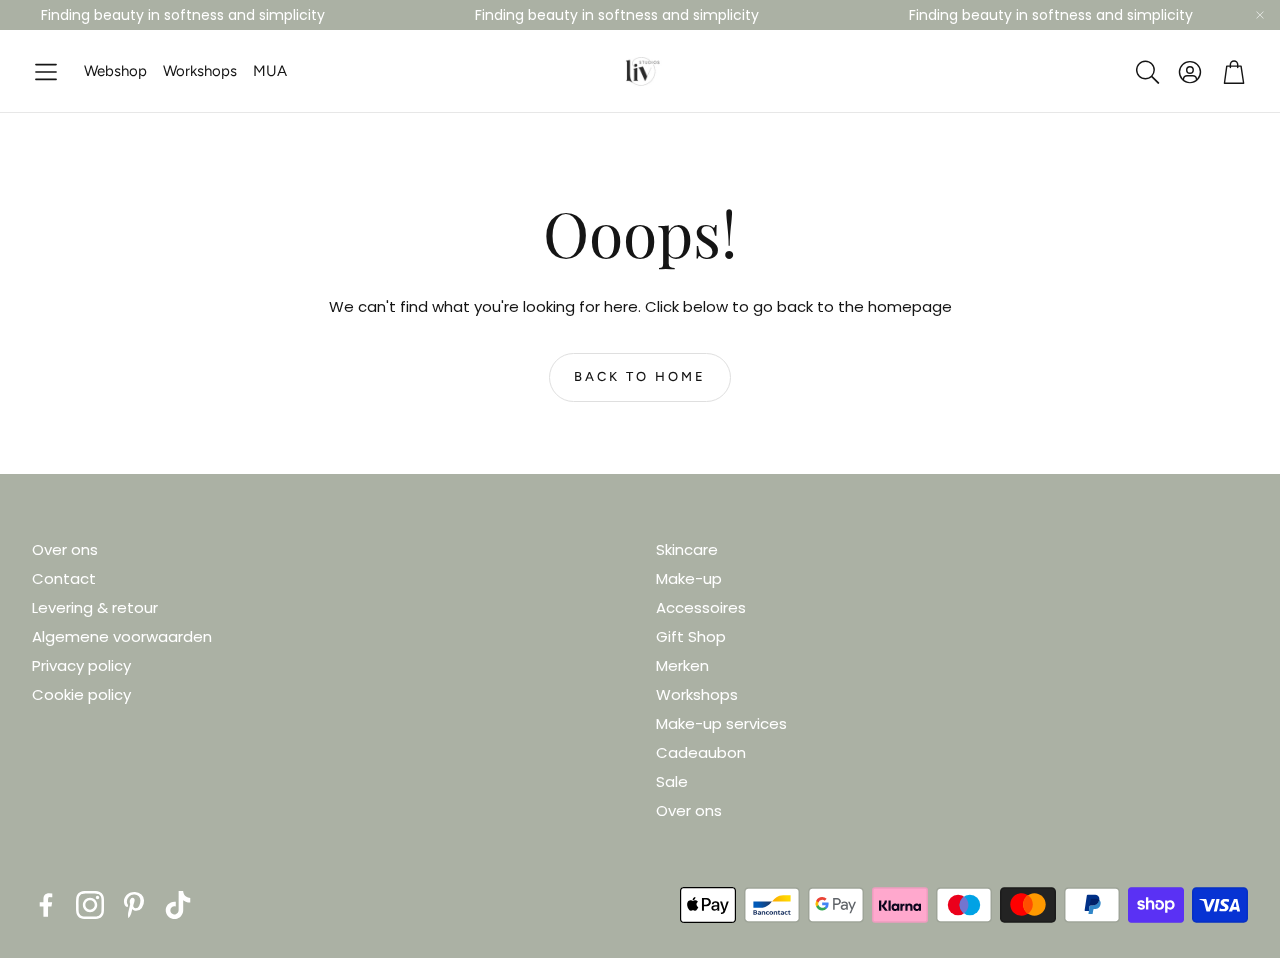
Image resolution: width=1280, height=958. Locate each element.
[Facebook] (46, 905)
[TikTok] (178, 905)
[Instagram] (90, 905)
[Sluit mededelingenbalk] (1260, 15)
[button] (46, 72)
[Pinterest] (134, 905)
